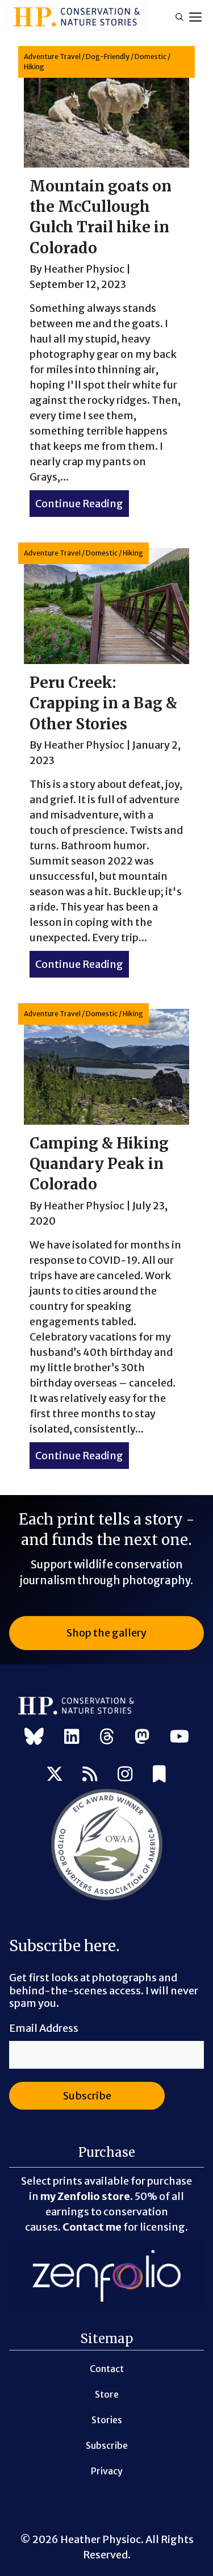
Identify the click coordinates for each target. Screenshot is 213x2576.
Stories (107, 2420)
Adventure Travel (52, 57)
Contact (107, 2369)
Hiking (34, 67)
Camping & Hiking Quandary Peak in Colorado (99, 1164)
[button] (179, 17)
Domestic (151, 57)
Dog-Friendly (108, 57)
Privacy (107, 2471)
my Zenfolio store (85, 2196)
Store (107, 2394)
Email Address (44, 2028)
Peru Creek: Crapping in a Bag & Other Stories (103, 703)
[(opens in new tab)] (107, 1898)
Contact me (92, 2227)
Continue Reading (82, 504)
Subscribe (107, 2445)
